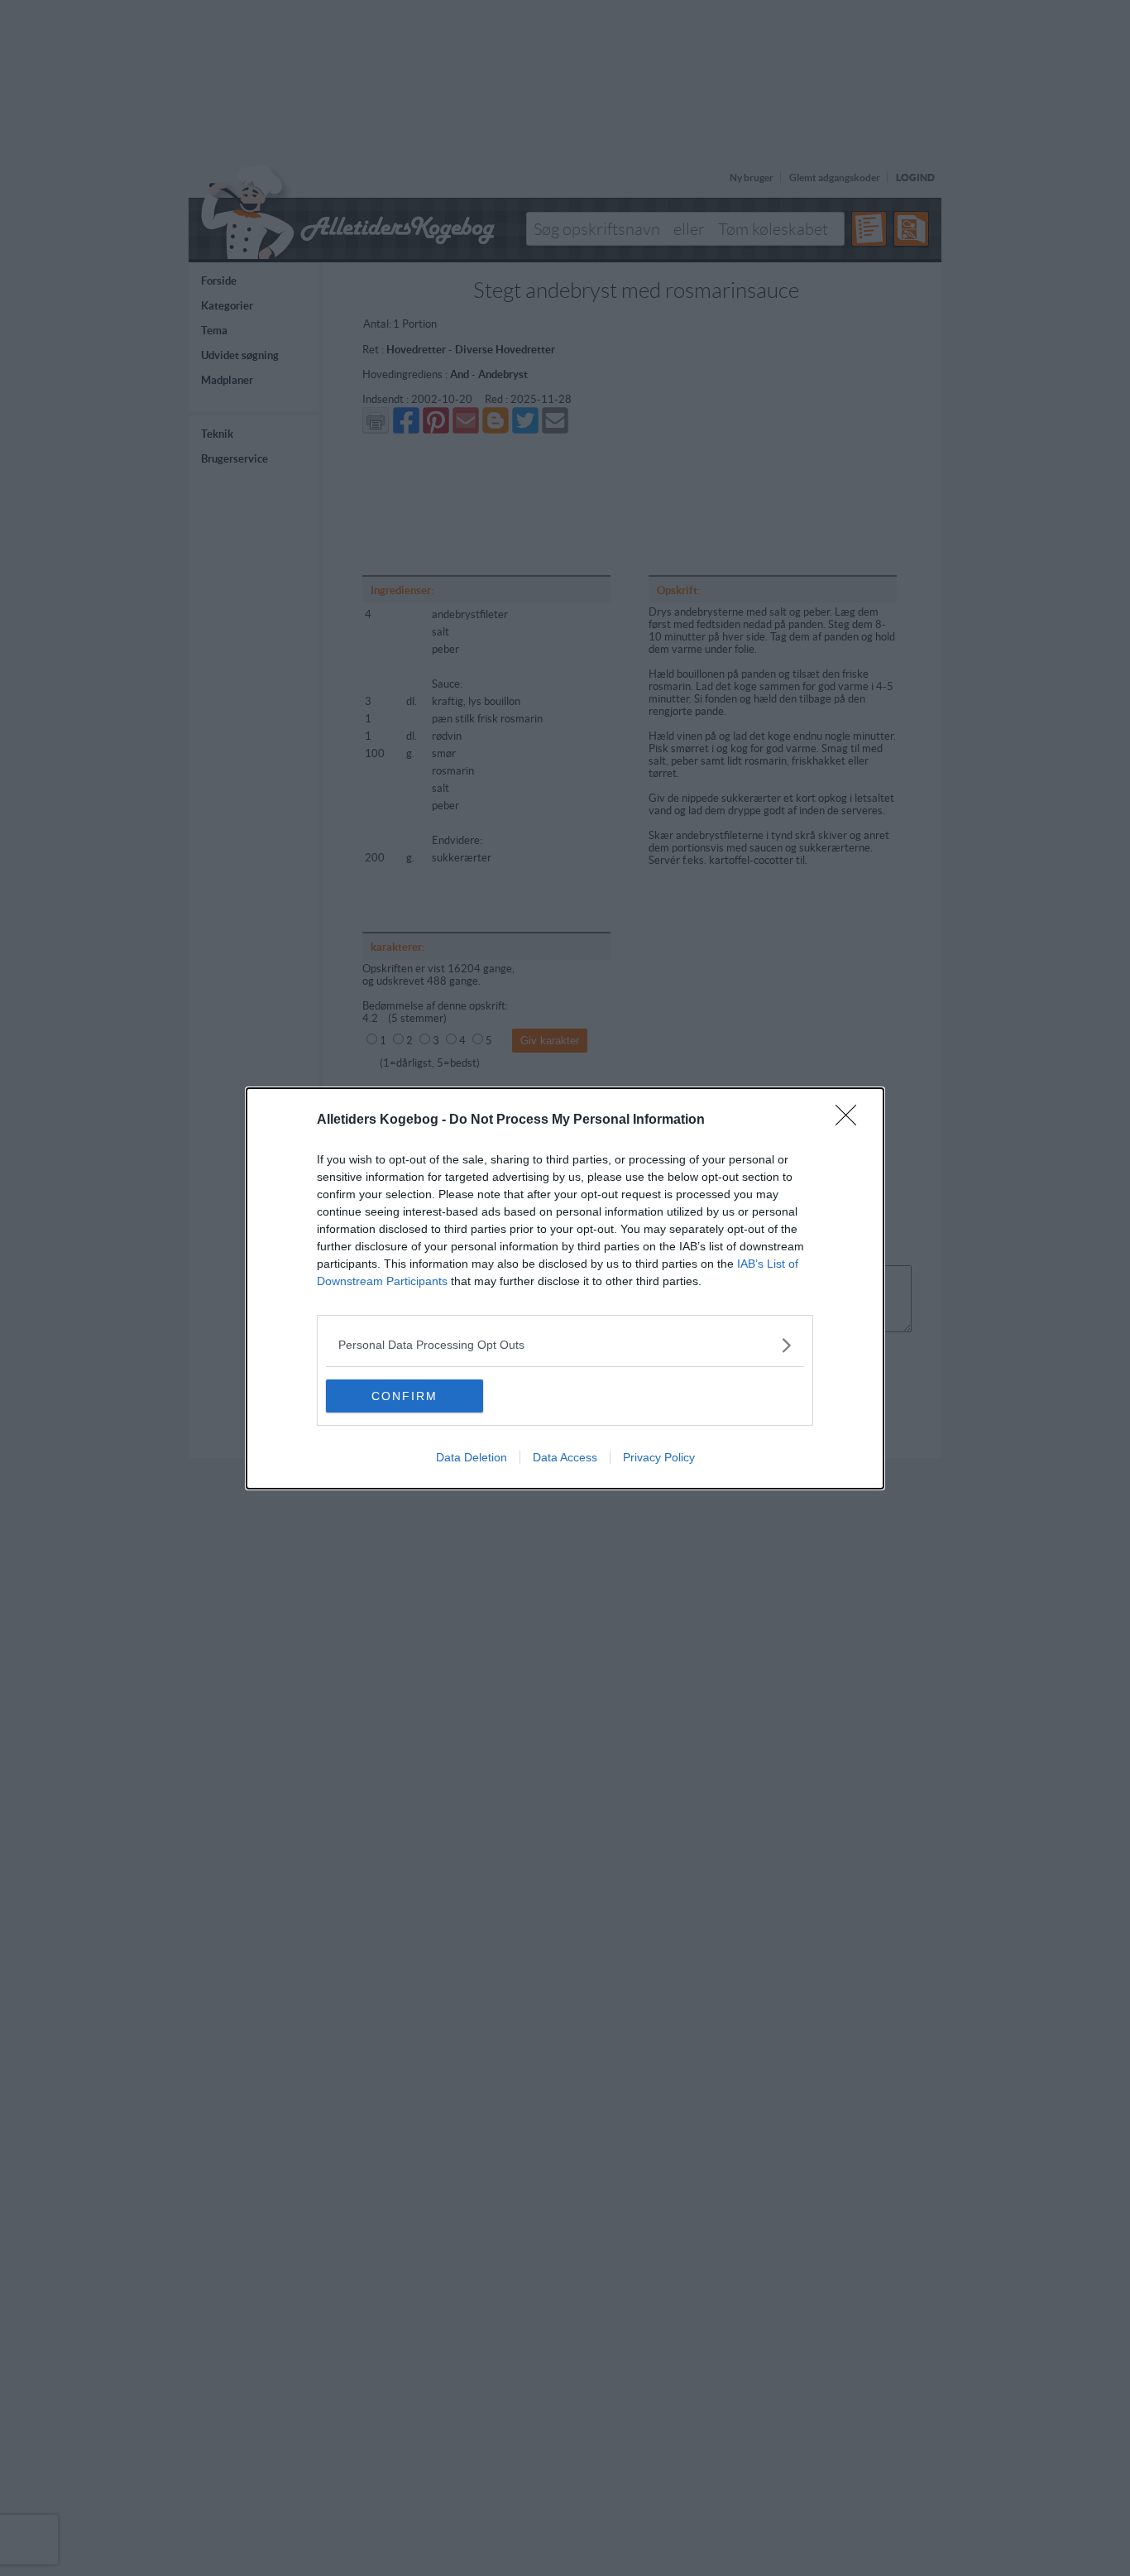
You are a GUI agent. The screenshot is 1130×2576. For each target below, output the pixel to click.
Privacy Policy (659, 1457)
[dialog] (565, 1288)
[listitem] (565, 1345)
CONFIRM (405, 1396)
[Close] (851, 1120)
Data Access (565, 1457)
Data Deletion (472, 1457)
